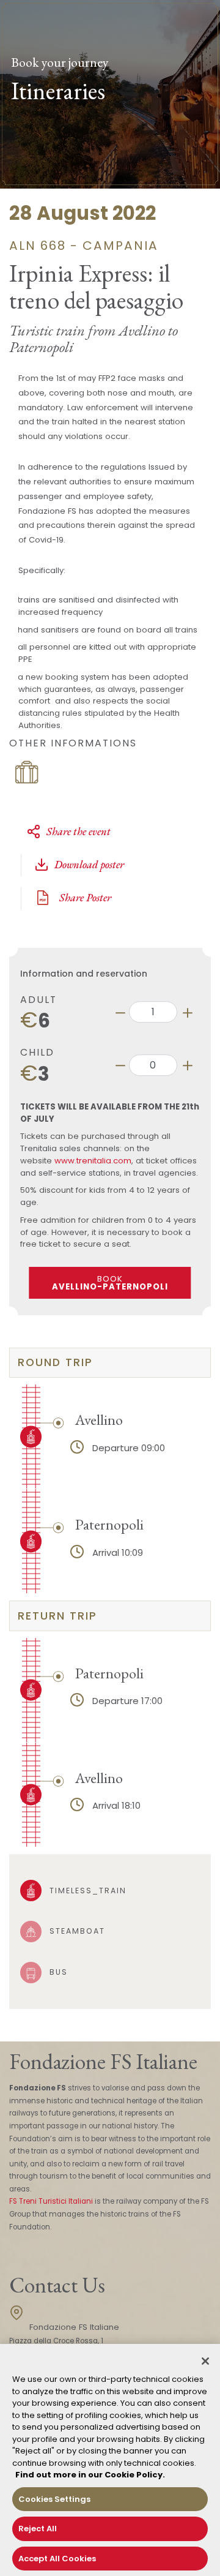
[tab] (110, 1363)
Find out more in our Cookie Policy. (90, 2475)
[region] (110, 2460)
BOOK (110, 1283)
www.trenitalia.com (93, 1161)
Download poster (89, 864)
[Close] (205, 2361)
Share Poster (84, 897)
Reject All (38, 2529)
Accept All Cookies (57, 2559)
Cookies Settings (54, 2499)
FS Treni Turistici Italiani (51, 2201)
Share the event (79, 831)
